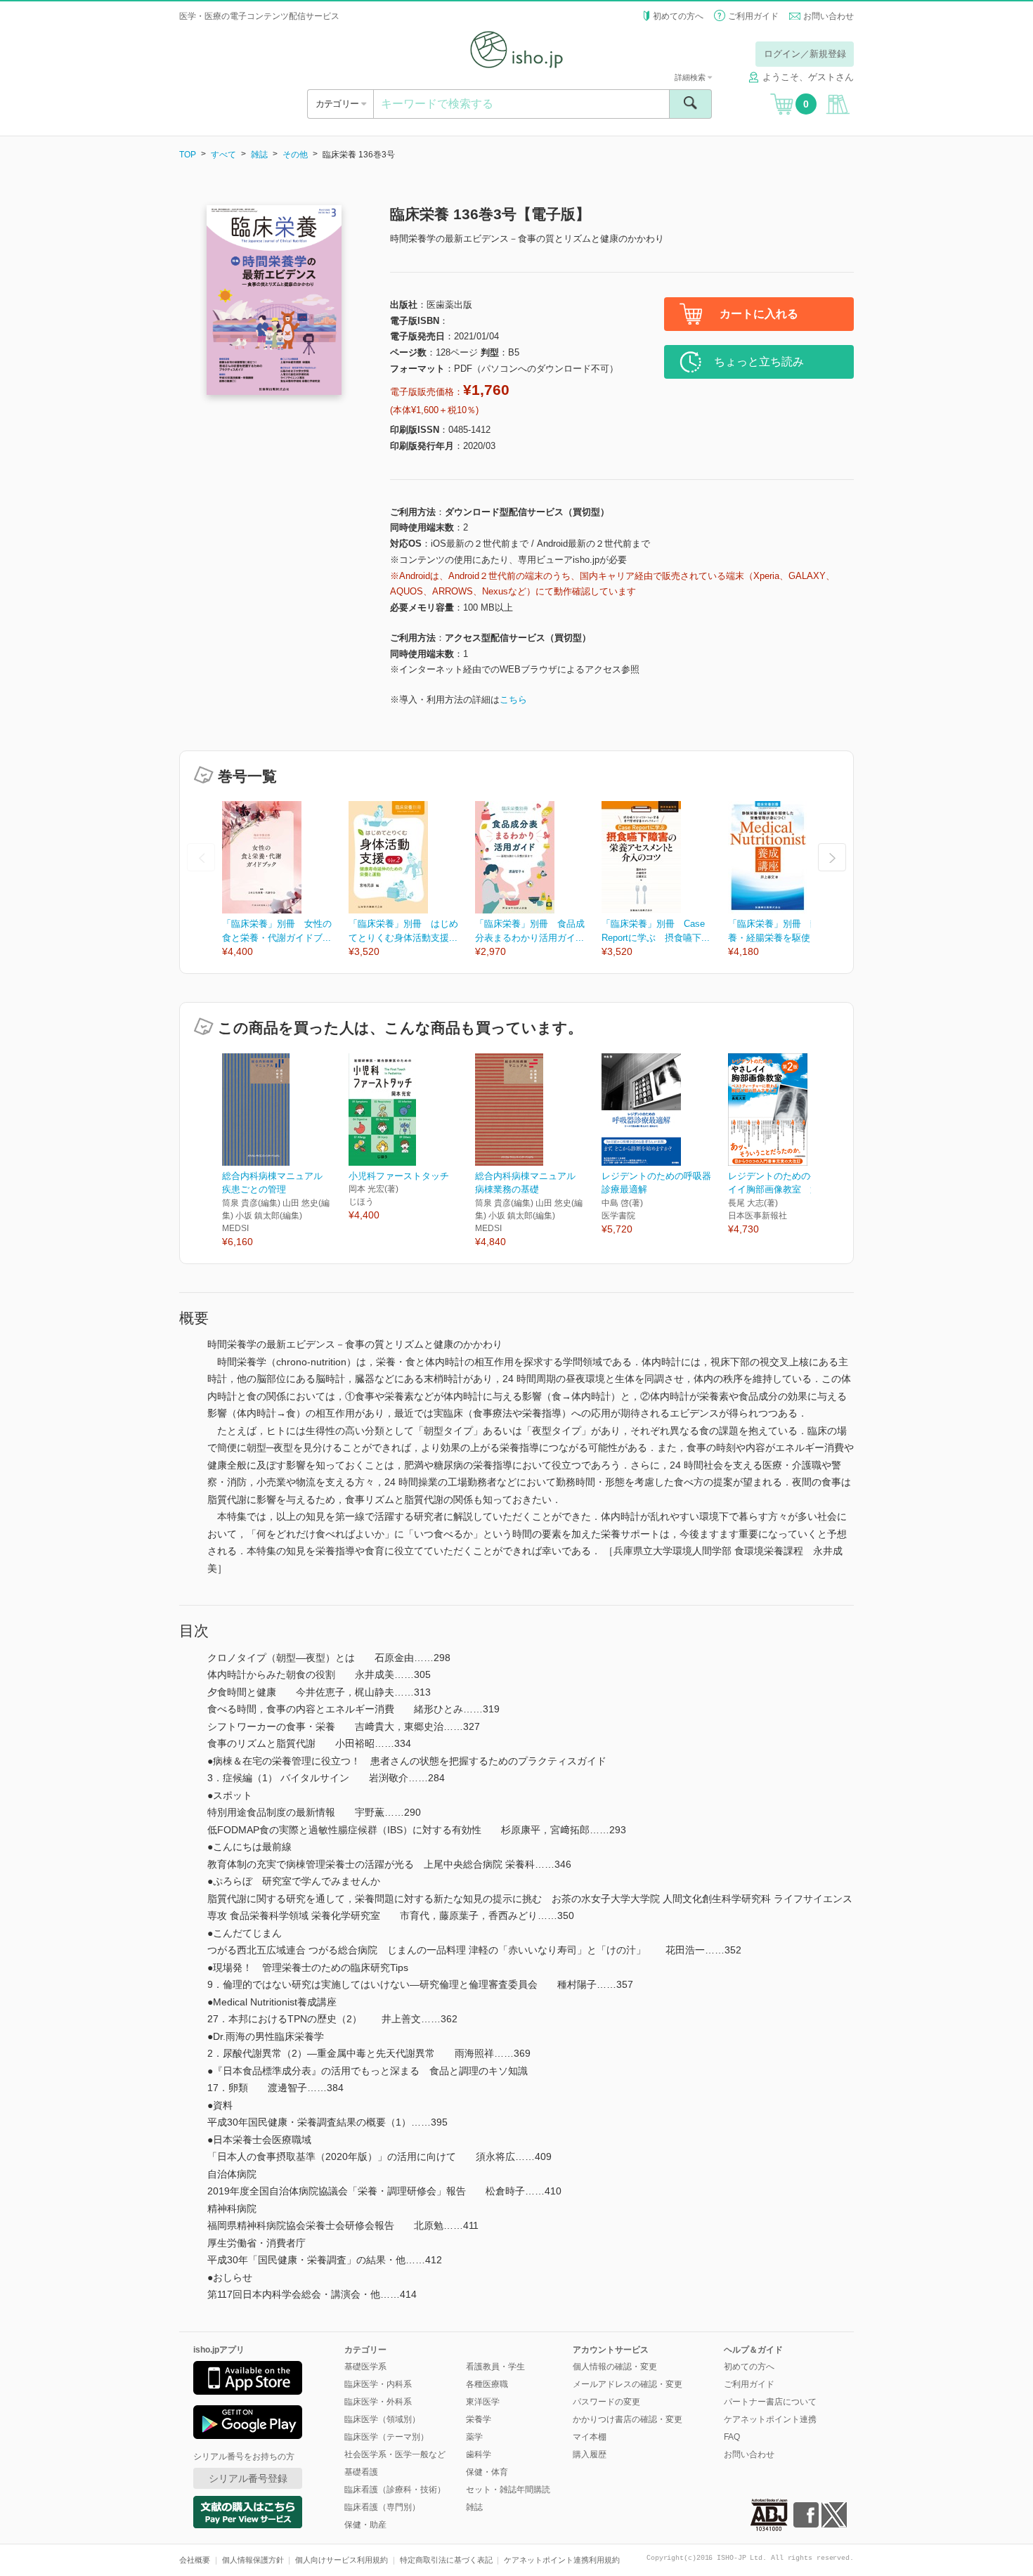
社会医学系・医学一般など (395, 2454)
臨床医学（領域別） (382, 2419)
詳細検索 (691, 77)
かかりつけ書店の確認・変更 (628, 2419)
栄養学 (479, 2419)
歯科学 (479, 2454)
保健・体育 (487, 2472)
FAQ (732, 2437)
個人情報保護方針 (253, 2560)
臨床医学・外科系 (378, 2402)
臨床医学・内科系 (378, 2384)
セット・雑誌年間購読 (508, 2490)
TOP (188, 155)
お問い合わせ (829, 16)
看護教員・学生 (495, 2367)
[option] (285, 880)
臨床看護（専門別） (382, 2507)
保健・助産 (365, 2525)
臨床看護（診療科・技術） (395, 2490)
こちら (513, 700)
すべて (223, 155)
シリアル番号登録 (248, 2478)
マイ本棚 (590, 2437)
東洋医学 (483, 2402)
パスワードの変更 (606, 2402)
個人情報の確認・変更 (615, 2367)
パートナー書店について (770, 2402)
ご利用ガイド (753, 16)
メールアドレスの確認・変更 (628, 2384)
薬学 (474, 2437)
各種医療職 (487, 2384)
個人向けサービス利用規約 (342, 2560)
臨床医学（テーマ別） (386, 2437)
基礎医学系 (365, 2367)
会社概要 (195, 2560)
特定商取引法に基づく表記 (446, 2560)
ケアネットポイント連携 (770, 2419)
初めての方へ (678, 16)
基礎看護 (361, 2472)
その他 (295, 155)
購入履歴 (590, 2454)
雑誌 (259, 155)
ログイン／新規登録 (805, 54)
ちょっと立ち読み (759, 362)
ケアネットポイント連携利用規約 (562, 2560)
